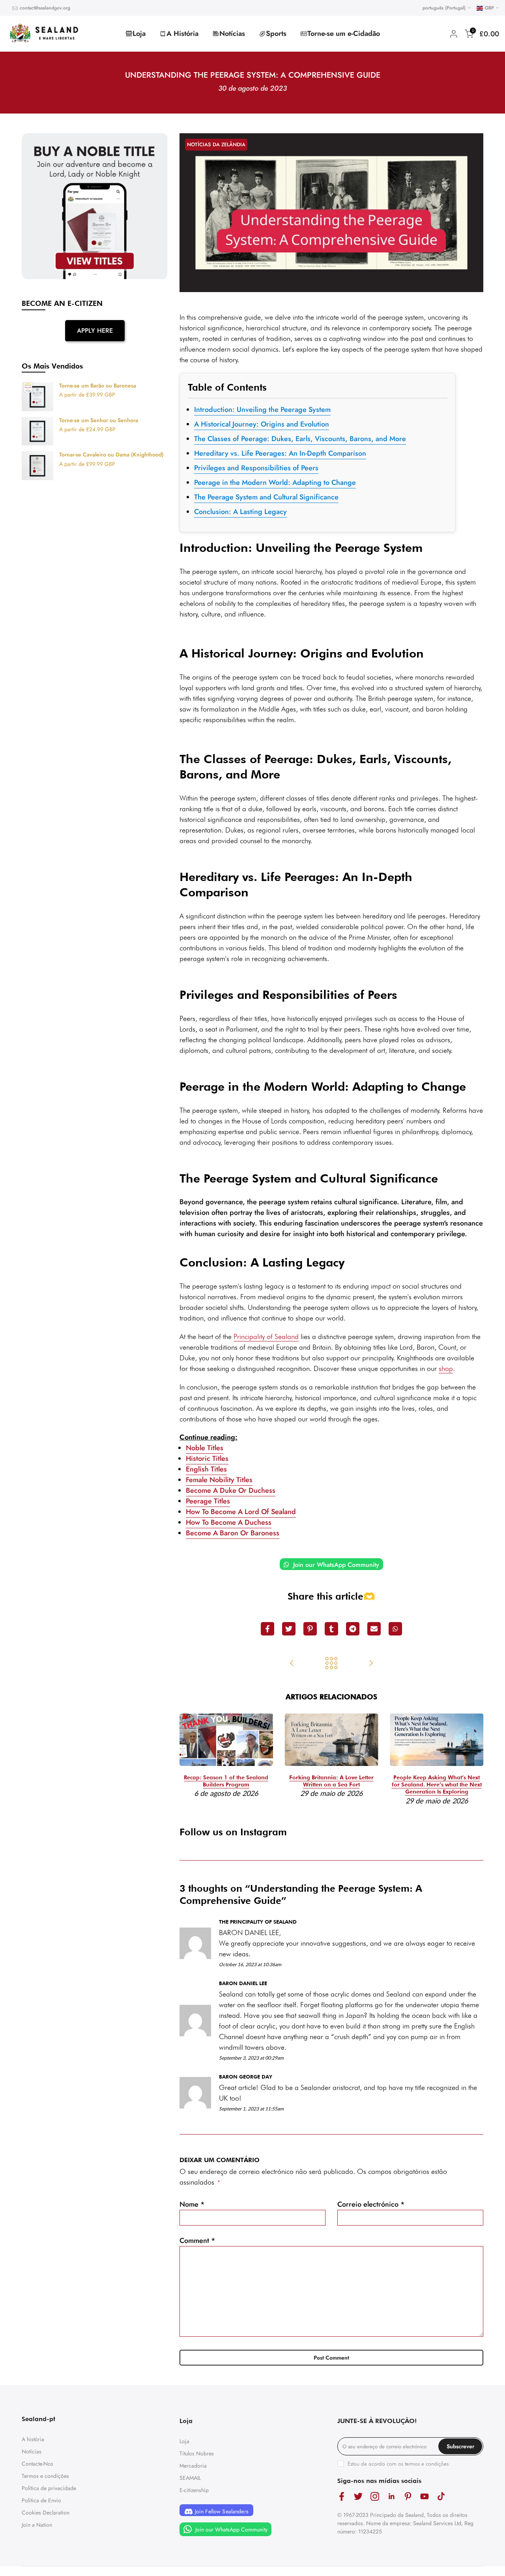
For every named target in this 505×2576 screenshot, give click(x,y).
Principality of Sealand (266, 1336)
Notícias (232, 34)
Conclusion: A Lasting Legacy (240, 512)
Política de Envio (41, 2500)
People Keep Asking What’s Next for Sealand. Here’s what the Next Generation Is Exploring (437, 1784)
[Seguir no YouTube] (425, 2496)
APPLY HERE (95, 331)
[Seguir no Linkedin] (391, 2496)
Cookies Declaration (46, 2513)
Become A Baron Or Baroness (233, 1533)
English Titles (206, 1469)
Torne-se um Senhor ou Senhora (99, 421)
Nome (192, 2204)
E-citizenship (194, 2490)
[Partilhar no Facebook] (267, 1629)
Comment (197, 2241)
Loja (139, 34)
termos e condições (427, 2464)
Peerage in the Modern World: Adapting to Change (275, 482)
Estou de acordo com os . (399, 2464)
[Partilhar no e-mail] (374, 1629)
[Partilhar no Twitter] (289, 1629)
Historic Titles (207, 1458)
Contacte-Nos (37, 2464)
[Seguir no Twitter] (358, 2496)
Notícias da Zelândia (216, 144)
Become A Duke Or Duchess (231, 1490)
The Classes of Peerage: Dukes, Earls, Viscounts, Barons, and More (300, 439)
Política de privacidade (49, 2488)
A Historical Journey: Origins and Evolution (262, 424)
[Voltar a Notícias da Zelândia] (331, 1664)
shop (446, 1368)
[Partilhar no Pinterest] (310, 1629)
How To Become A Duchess (229, 1522)
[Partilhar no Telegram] (353, 1629)
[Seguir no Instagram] (375, 2496)
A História (182, 34)
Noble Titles (205, 1448)
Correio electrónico (371, 2204)
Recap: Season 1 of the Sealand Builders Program (226, 1781)
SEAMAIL (190, 2478)
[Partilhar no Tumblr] (331, 1629)
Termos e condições (45, 2476)
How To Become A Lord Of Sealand (241, 1512)
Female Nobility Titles (219, 1480)
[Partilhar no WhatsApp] (395, 1629)
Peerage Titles (208, 1501)
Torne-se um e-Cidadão (344, 34)
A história (33, 2439)
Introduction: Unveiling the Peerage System (262, 410)
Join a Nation (37, 2525)
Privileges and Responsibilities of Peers (256, 468)
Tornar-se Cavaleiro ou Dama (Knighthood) (111, 455)
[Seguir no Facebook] (342, 2496)
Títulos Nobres (197, 2453)
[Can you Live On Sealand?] (292, 1664)
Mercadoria (193, 2466)
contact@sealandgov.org (45, 8)
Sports (276, 34)
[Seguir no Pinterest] (408, 2496)
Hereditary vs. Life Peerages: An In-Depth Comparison (280, 453)
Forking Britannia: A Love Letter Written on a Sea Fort (331, 1781)
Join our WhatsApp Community (335, 1565)
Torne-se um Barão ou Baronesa (98, 386)
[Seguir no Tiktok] (441, 2496)
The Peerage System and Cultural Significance (266, 497)
